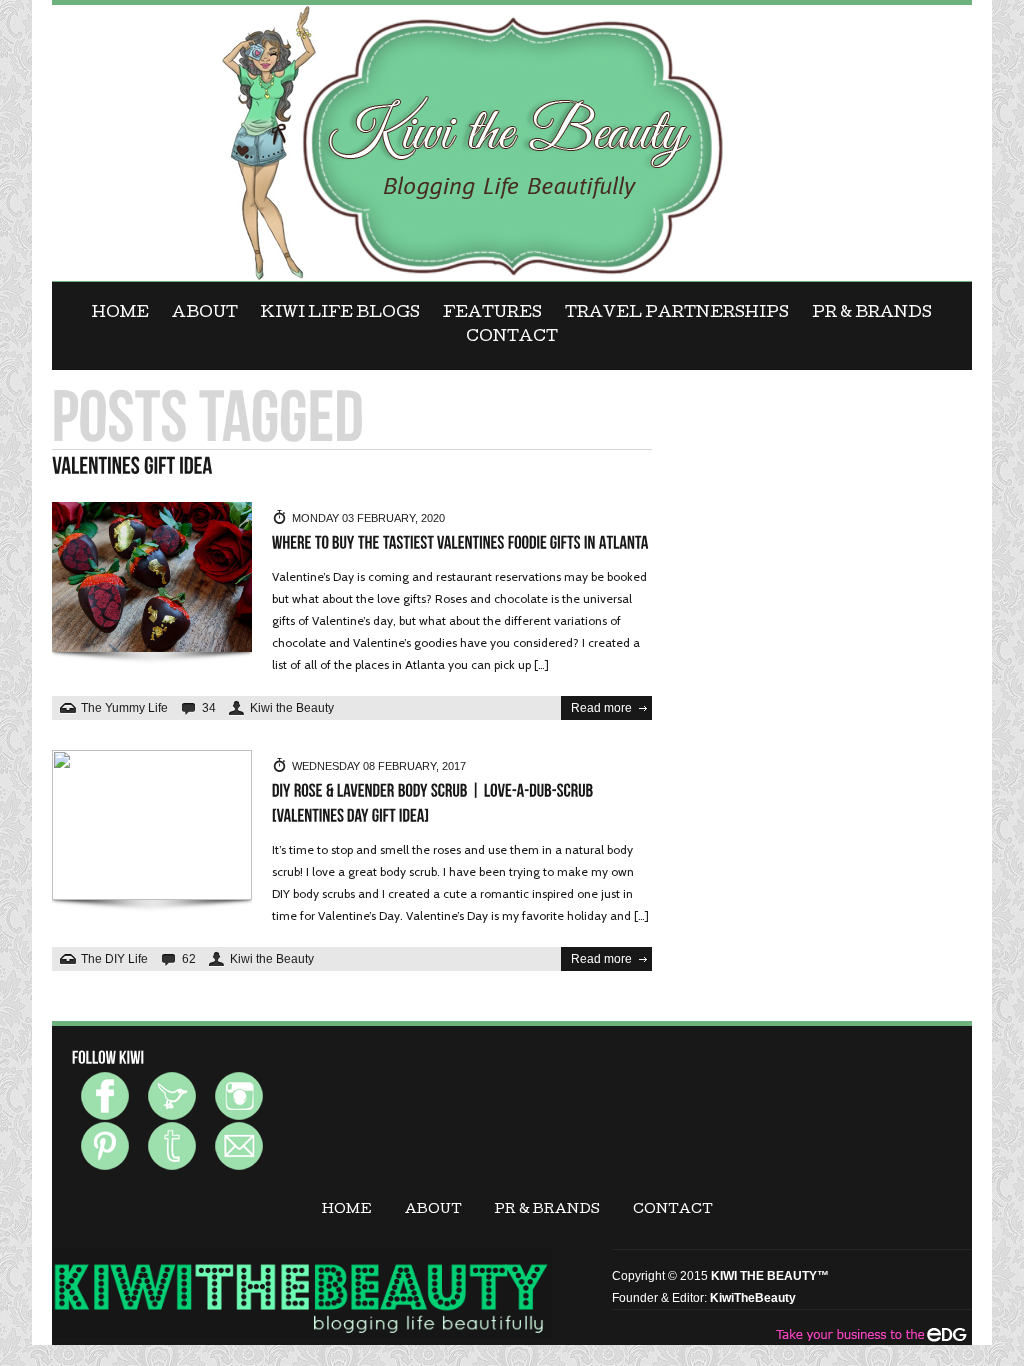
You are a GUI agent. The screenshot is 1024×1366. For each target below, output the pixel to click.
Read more (601, 708)
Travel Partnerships (677, 314)
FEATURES (492, 314)
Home (120, 314)
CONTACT (512, 338)
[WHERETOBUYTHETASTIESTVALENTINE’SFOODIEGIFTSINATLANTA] (460, 543)
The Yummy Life (124, 708)
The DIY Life (114, 959)
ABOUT (205, 314)
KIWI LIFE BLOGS (340, 314)
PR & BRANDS (872, 314)
